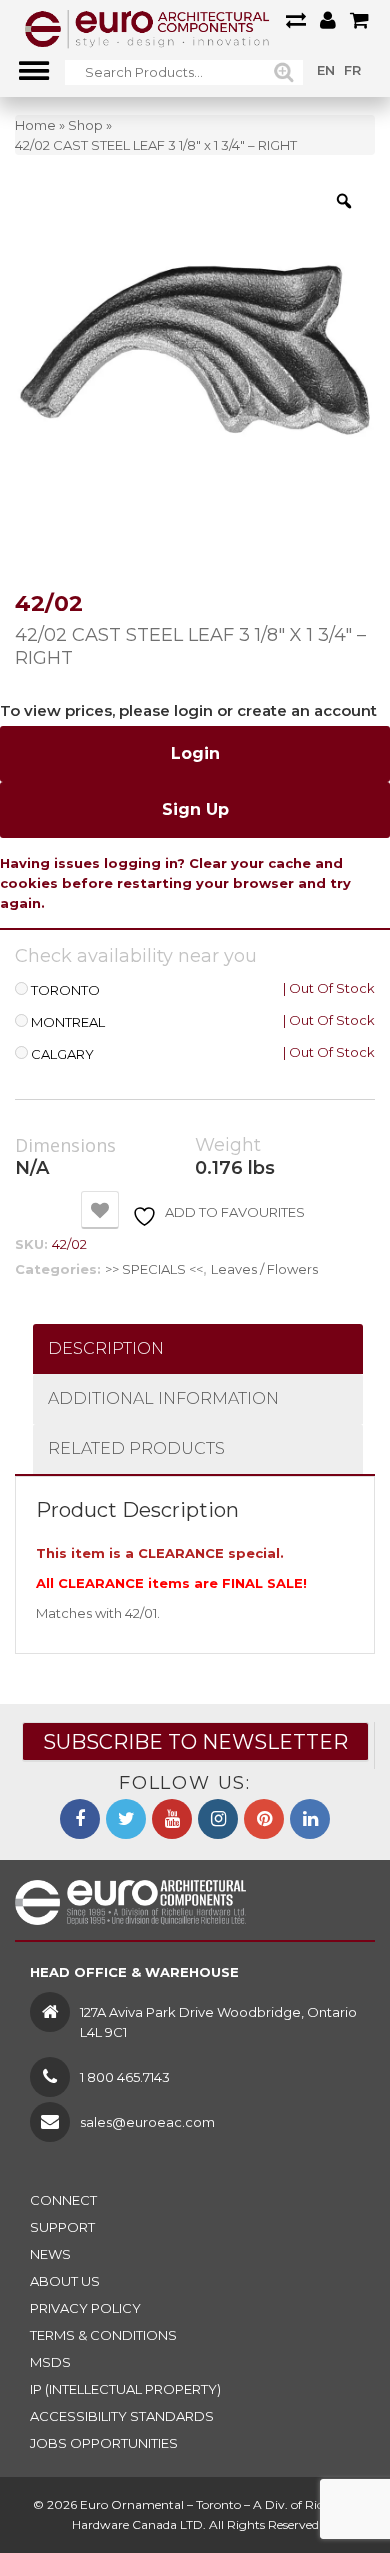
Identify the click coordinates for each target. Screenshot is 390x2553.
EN (326, 70)
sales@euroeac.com (147, 2122)
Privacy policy (85, 2308)
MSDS (50, 2362)
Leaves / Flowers (264, 1269)
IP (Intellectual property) (125, 2389)
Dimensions (65, 1146)
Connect (63, 2200)
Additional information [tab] (163, 1398)
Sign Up (195, 809)
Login (195, 753)
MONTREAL (68, 1022)
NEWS (50, 2254)
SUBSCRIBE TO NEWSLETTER (195, 1742)
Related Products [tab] (136, 1448)
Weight (228, 1145)
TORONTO (65, 990)
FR (352, 70)
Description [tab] (106, 1348)
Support (62, 2227)
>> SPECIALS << (154, 1269)
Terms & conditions (103, 2335)
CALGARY (62, 1054)
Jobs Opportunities (104, 2443)
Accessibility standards (122, 2416)
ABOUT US (65, 2281)
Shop (85, 125)
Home (35, 125)
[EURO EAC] (147, 28)
